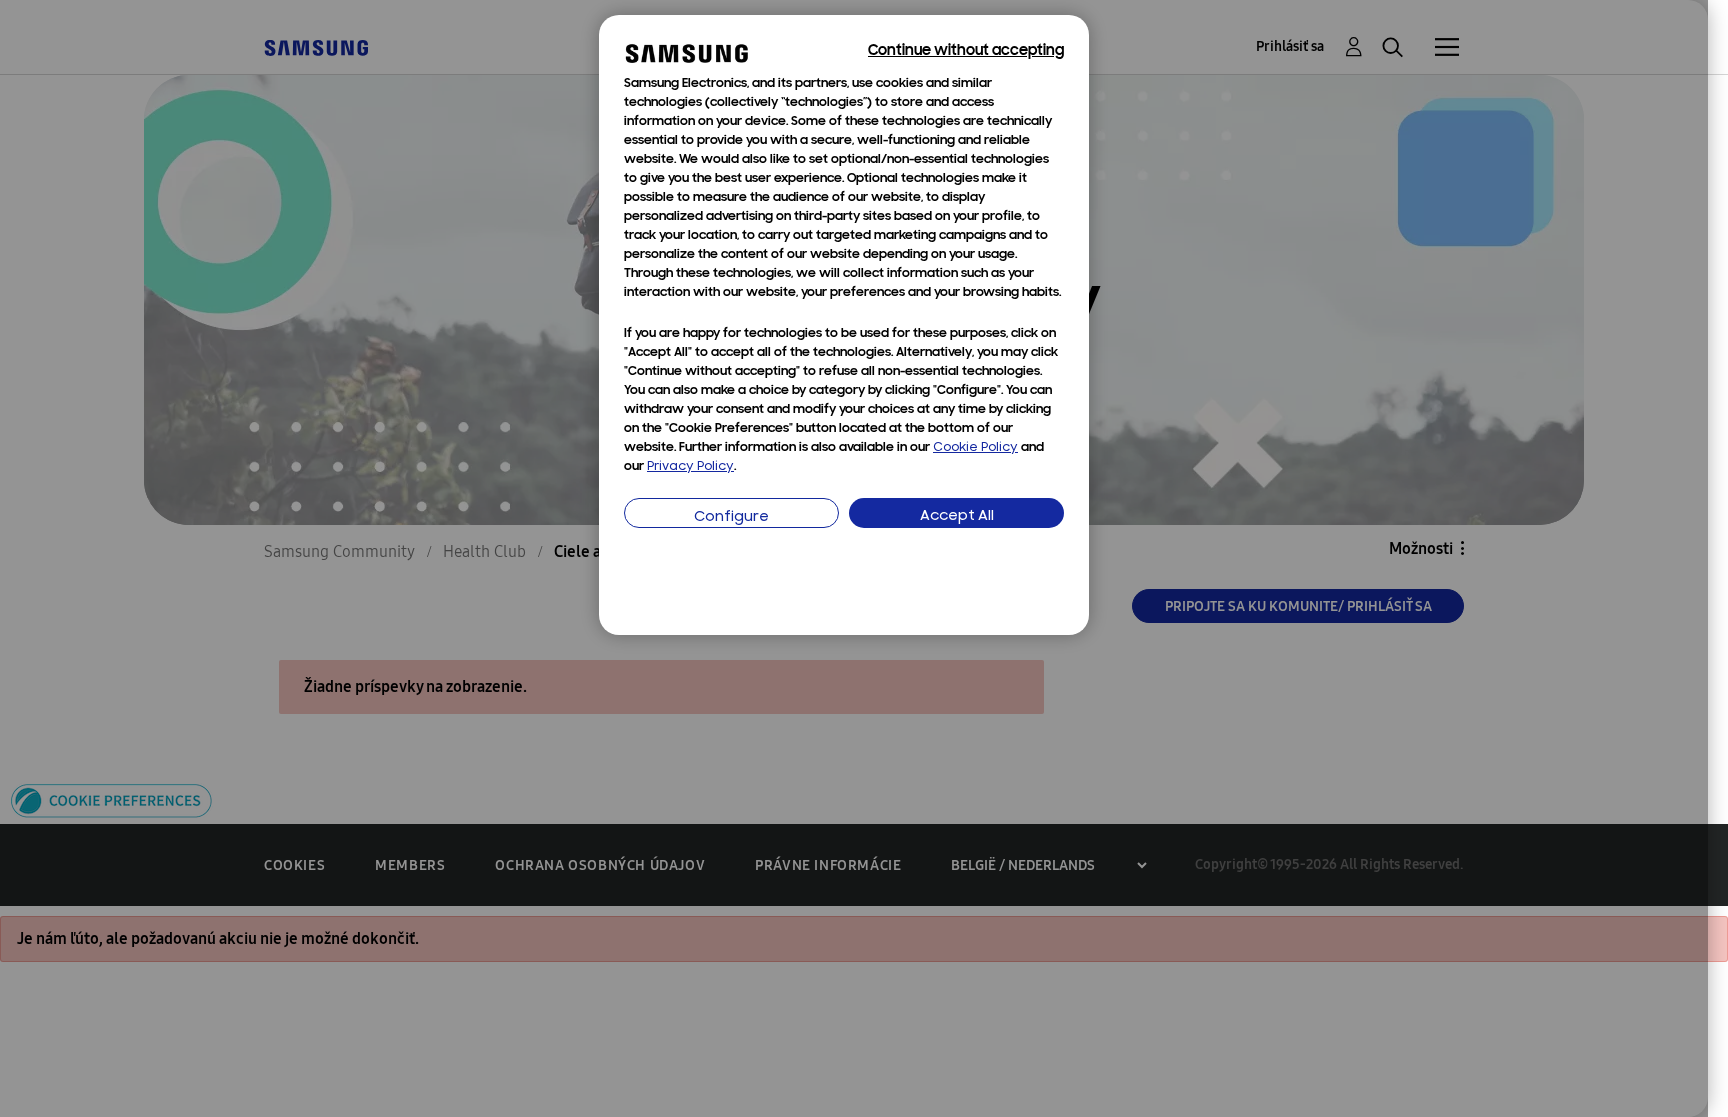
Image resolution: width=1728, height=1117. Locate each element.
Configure (731, 517)
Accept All (957, 516)
